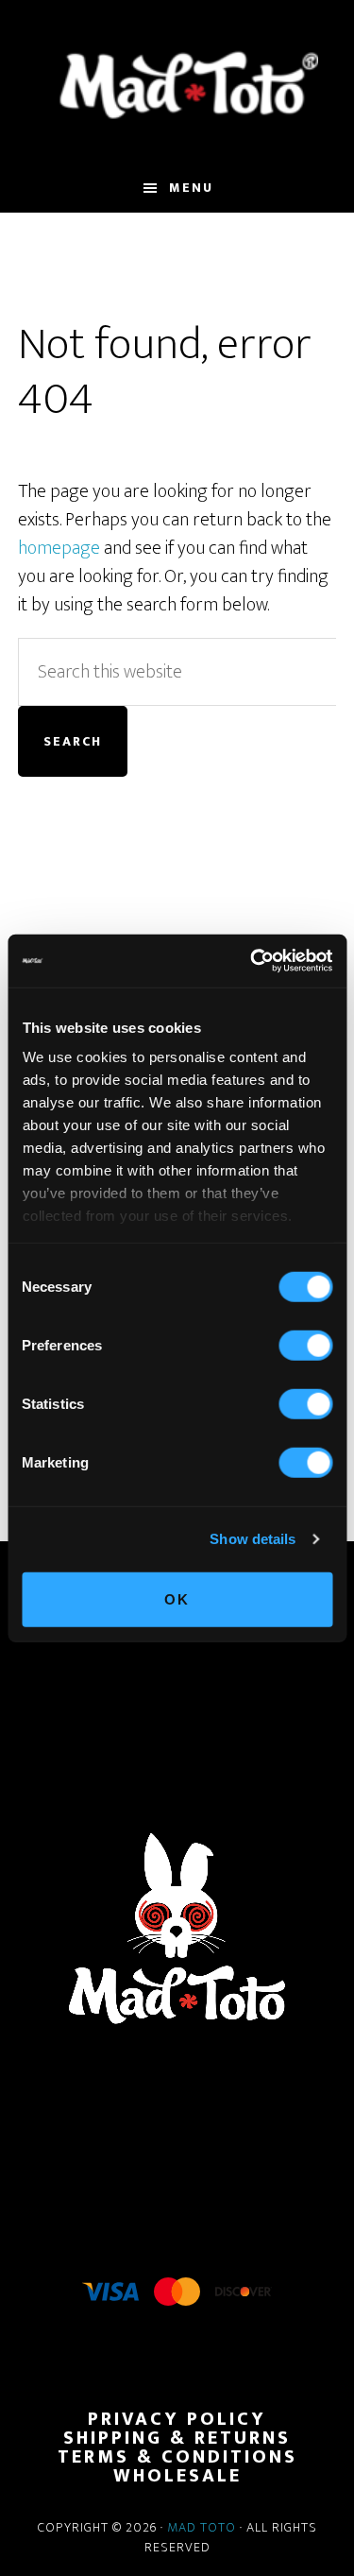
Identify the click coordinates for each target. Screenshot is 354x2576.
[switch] (305, 1345)
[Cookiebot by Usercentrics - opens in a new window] (252, 961)
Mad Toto (202, 2527)
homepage (59, 548)
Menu (191, 188)
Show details (253, 1539)
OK (177, 1598)
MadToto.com (177, 84)
